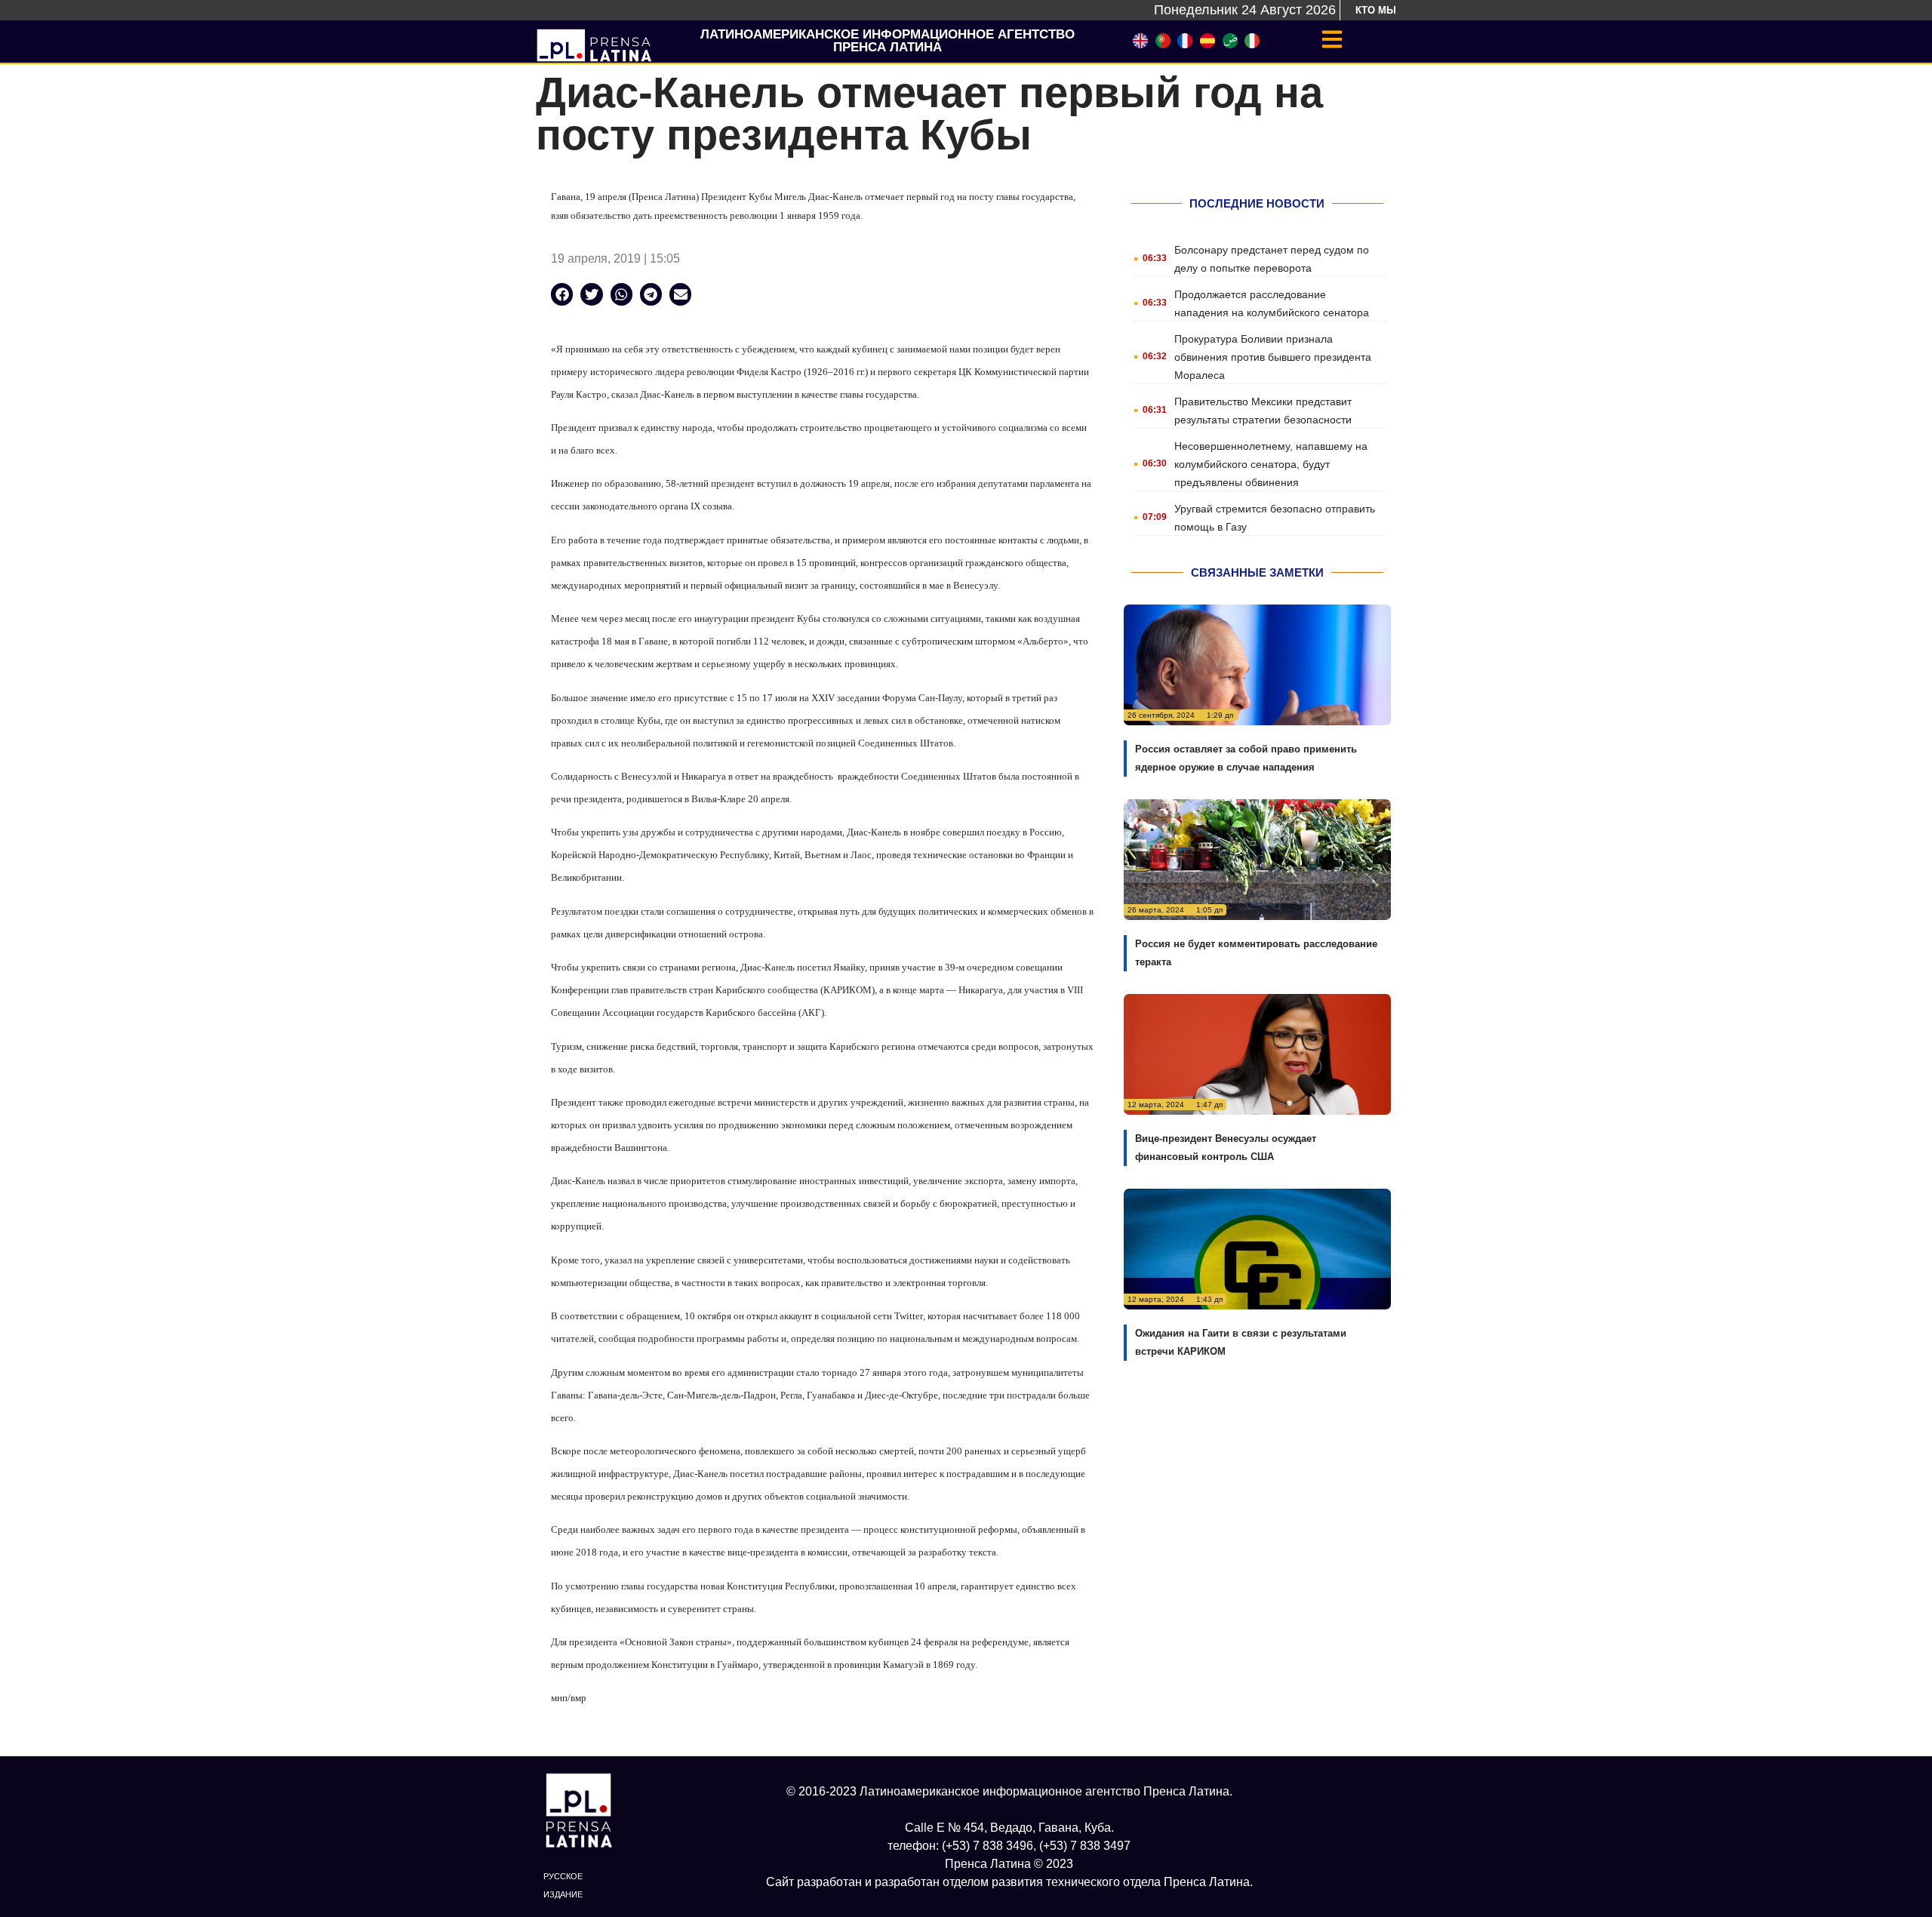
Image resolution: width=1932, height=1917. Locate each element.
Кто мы (1376, 10)
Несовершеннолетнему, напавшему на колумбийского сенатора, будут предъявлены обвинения (1271, 464)
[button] (562, 294)
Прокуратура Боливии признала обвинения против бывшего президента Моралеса (1273, 357)
